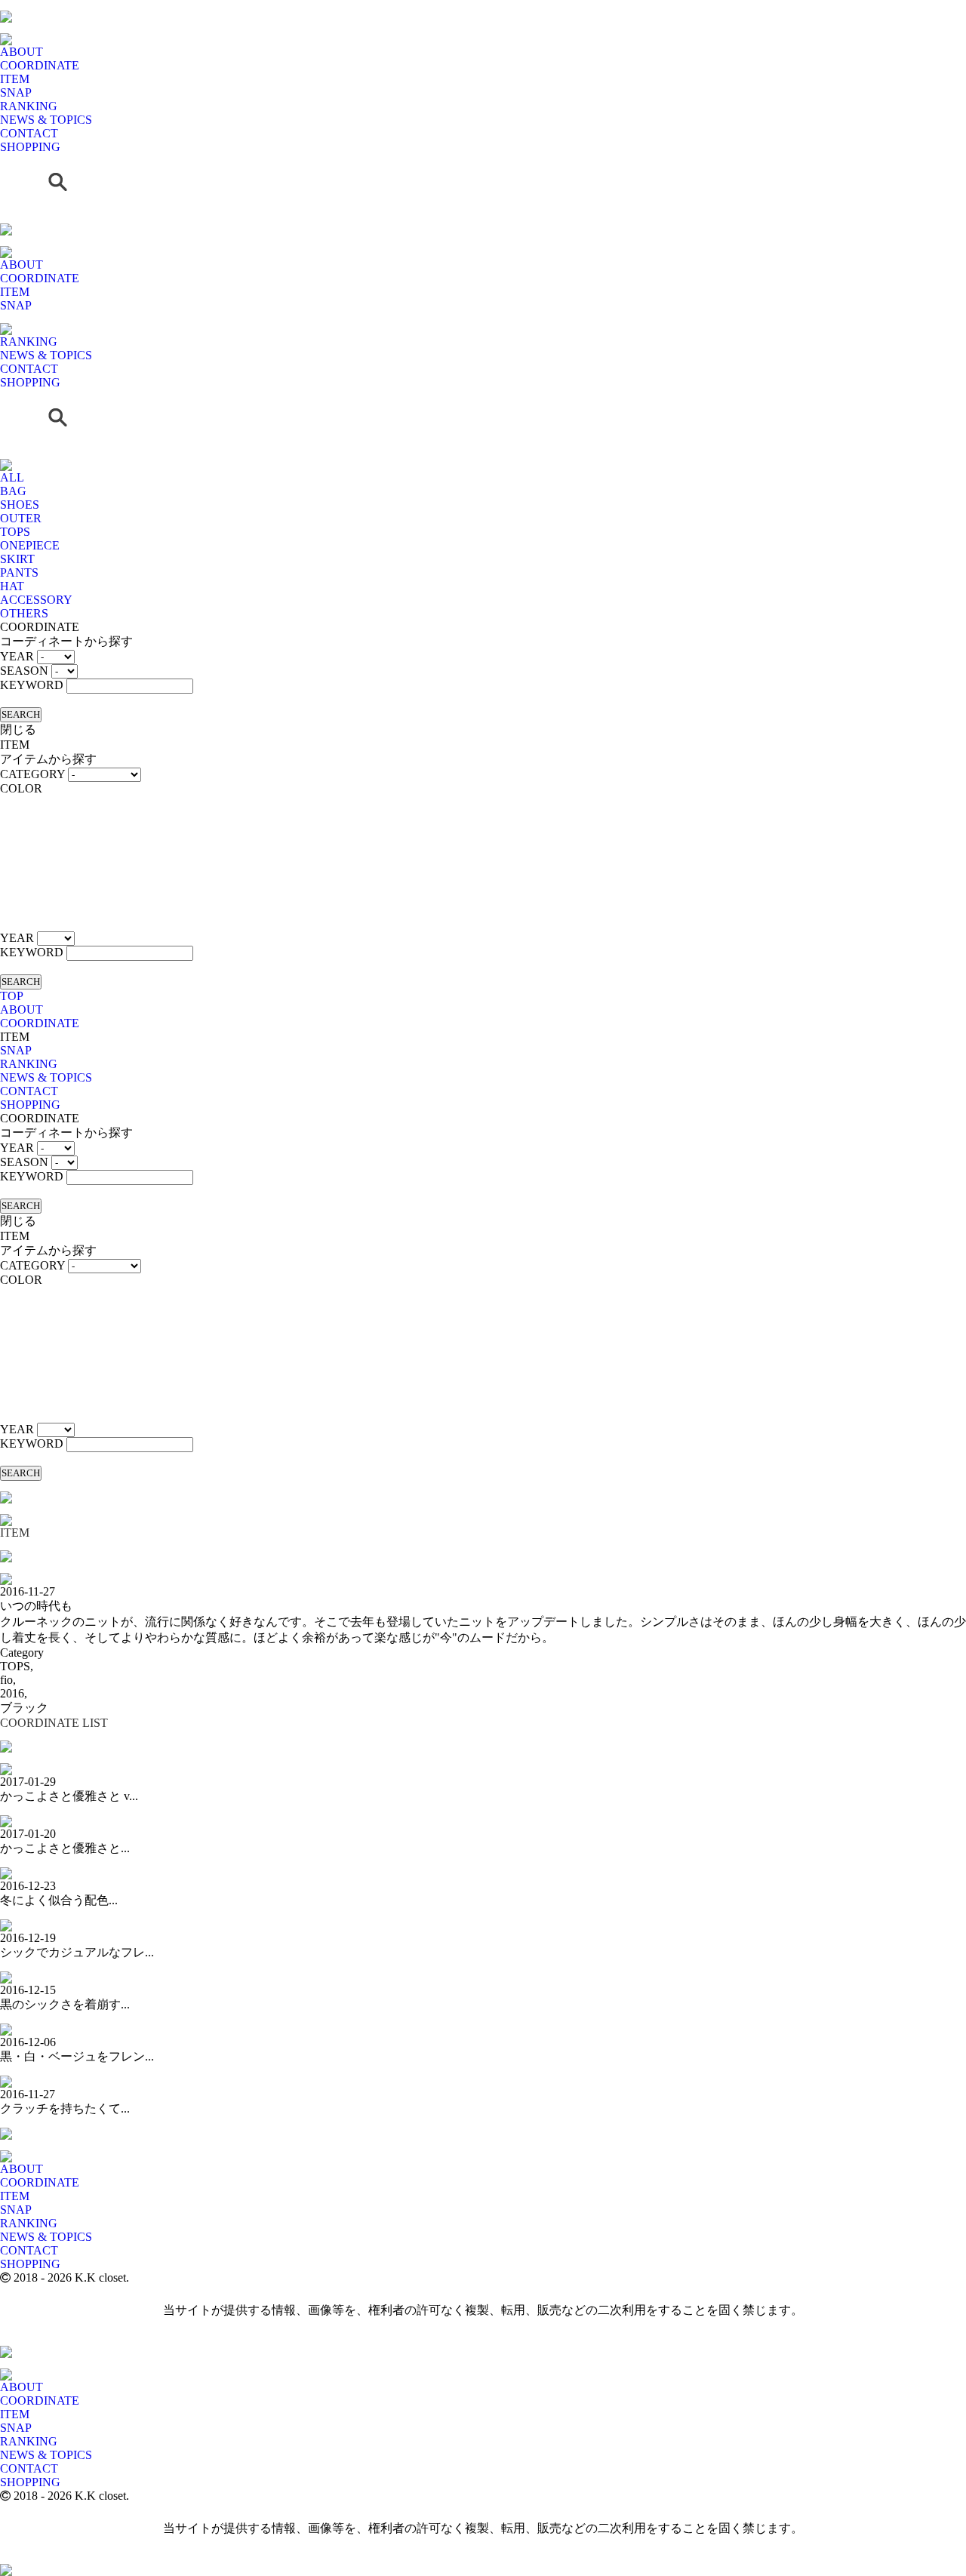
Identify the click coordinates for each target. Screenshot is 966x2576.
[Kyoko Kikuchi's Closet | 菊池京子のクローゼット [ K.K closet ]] (6, 6)
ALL (12, 477)
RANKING (29, 106)
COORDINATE (40, 65)
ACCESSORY (36, 600)
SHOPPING (30, 147)
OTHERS (24, 613)
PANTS (19, 572)
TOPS (15, 532)
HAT (12, 586)
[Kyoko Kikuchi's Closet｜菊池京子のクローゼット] (6, 1487)
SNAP (16, 92)
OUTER (21, 518)
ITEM (15, 79)
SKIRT (17, 559)
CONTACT (29, 133)
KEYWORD (32, 685)
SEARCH (21, 714)
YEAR (17, 656)
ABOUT (22, 52)
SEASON (24, 671)
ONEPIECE (30, 545)
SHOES (20, 505)
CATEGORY (32, 774)
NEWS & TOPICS (46, 120)
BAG (13, 491)
